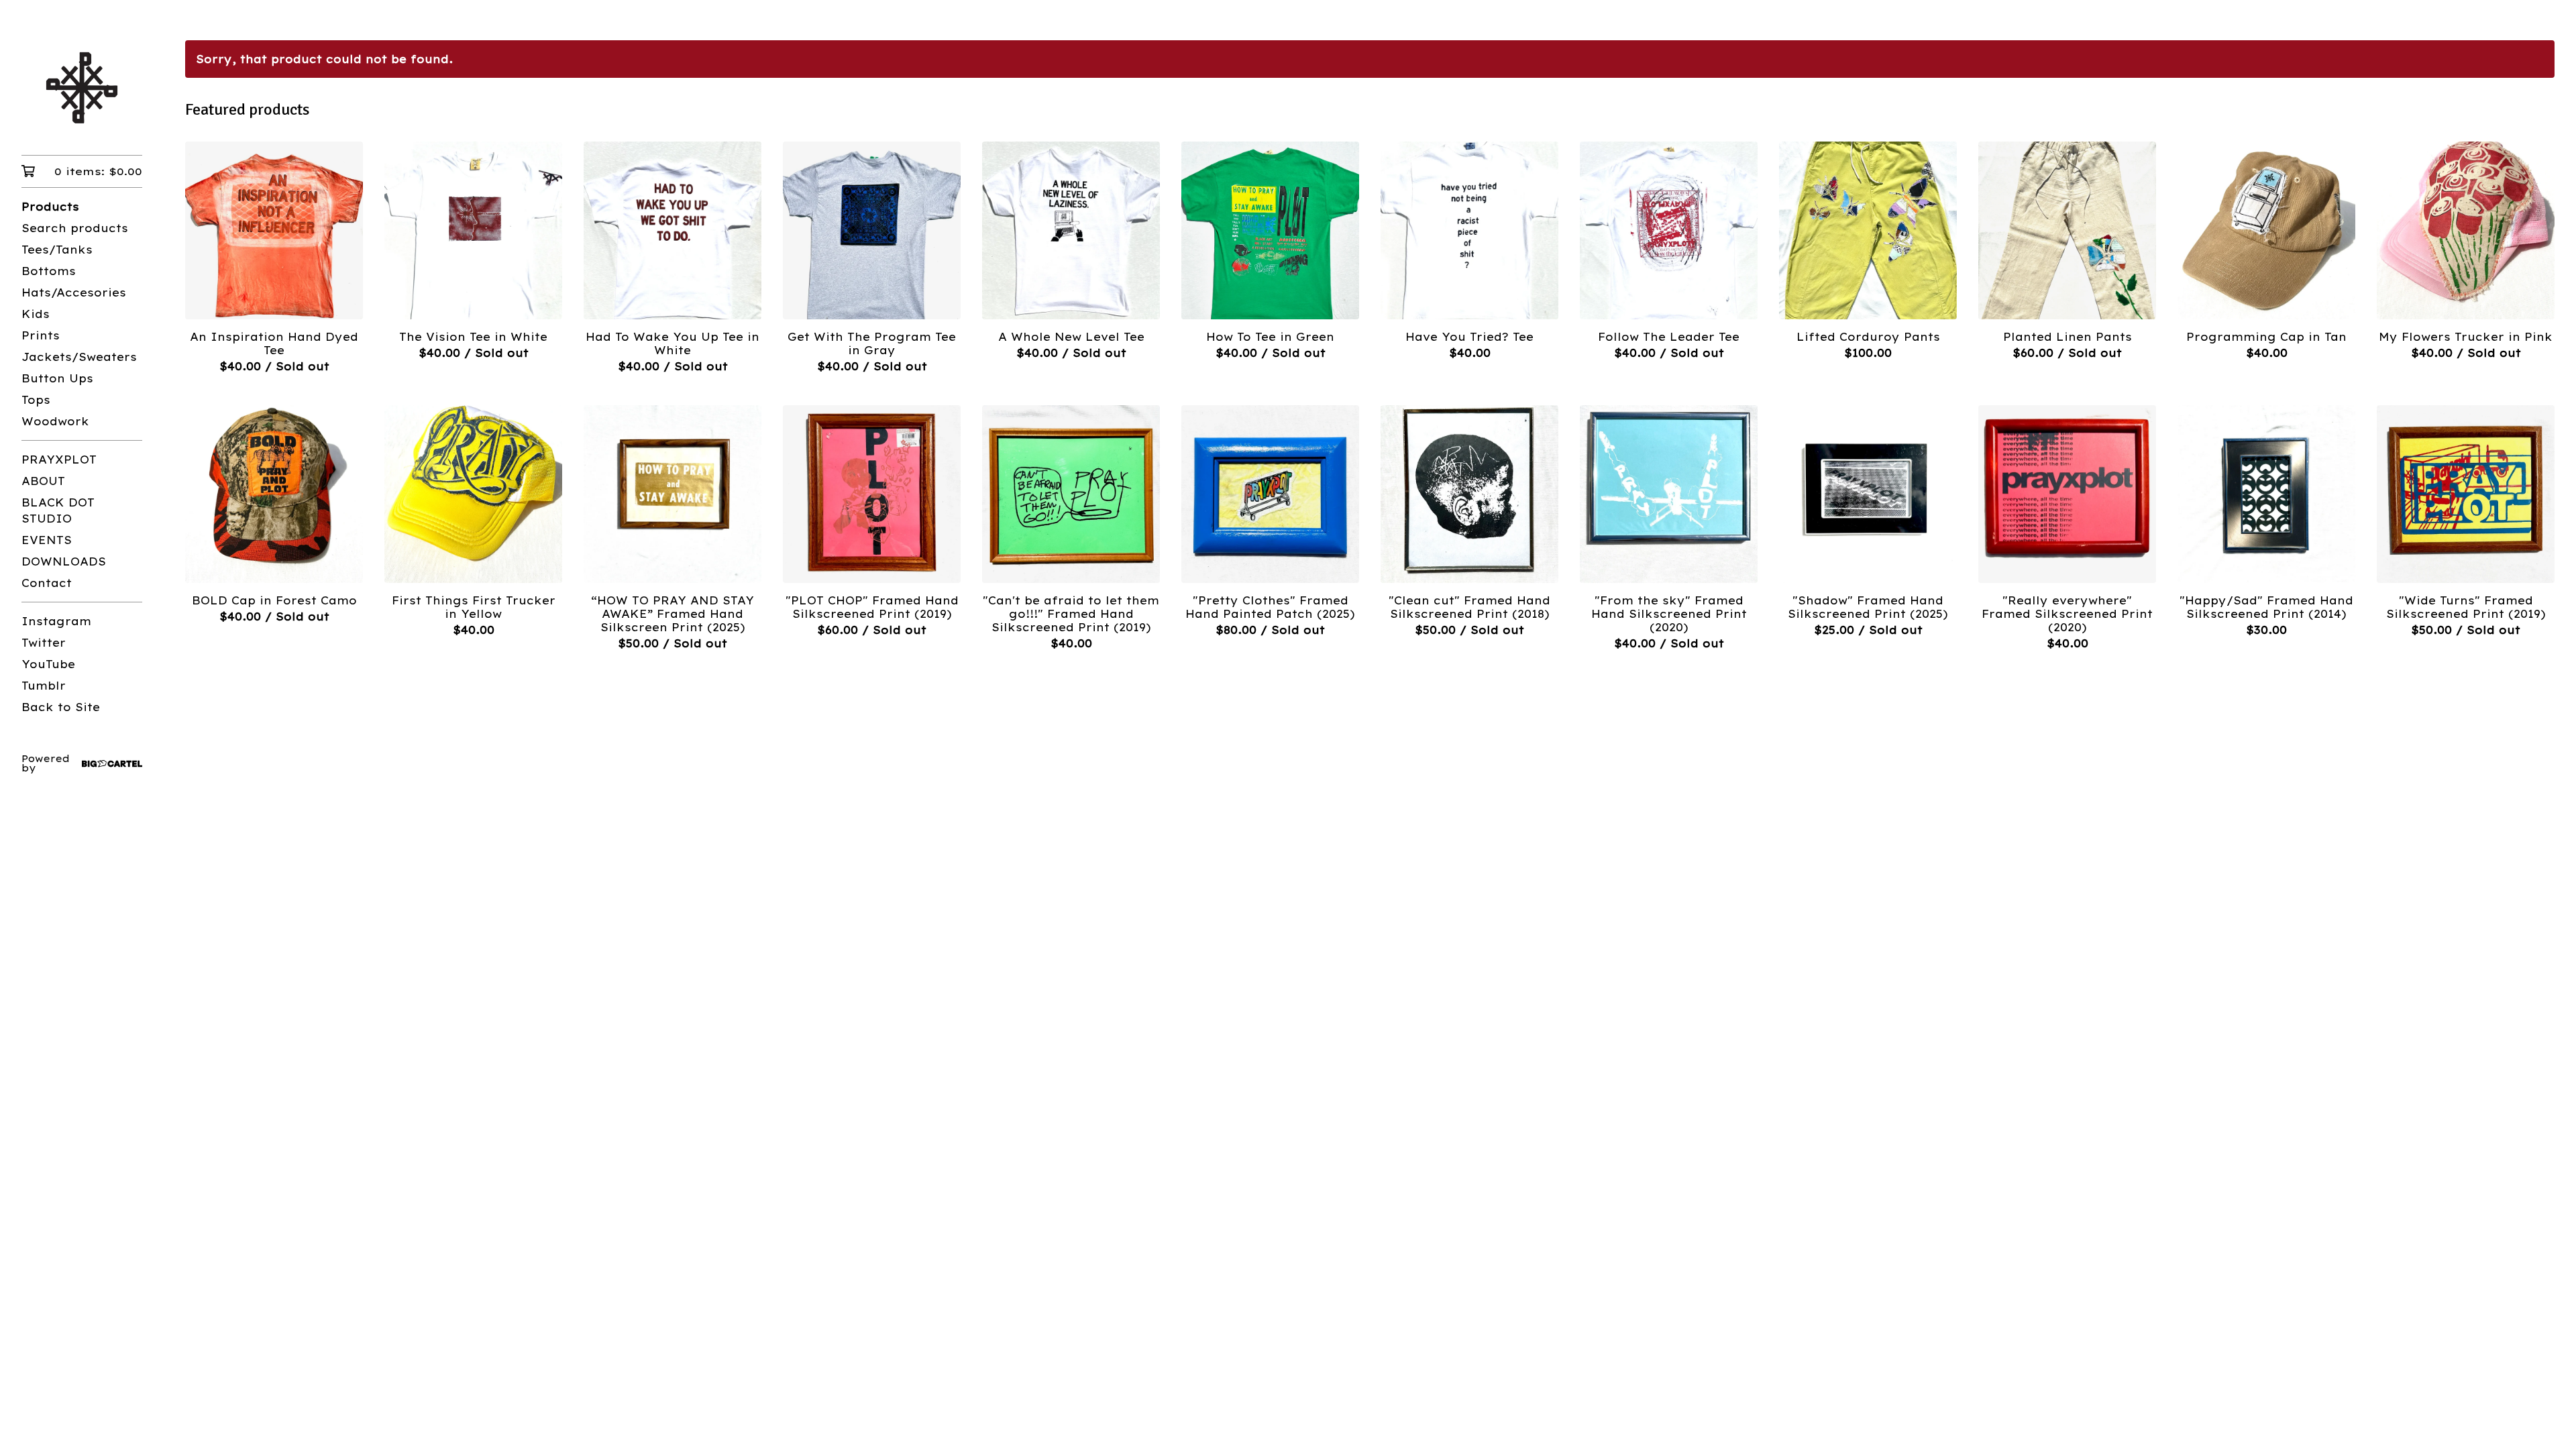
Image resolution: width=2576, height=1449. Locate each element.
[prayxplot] (82, 87)
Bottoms (49, 271)
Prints (41, 335)
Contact (47, 583)
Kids (36, 314)
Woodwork (55, 421)
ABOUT (43, 481)
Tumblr (44, 686)
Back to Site (61, 707)
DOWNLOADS (64, 561)
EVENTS (47, 540)
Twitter (44, 643)
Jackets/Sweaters (79, 357)
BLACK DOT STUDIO (58, 511)
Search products (75, 228)
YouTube (48, 664)
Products (50, 207)
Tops (36, 400)
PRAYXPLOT (59, 460)
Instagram (56, 621)
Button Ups (57, 378)
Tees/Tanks (57, 250)
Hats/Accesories (74, 292)
